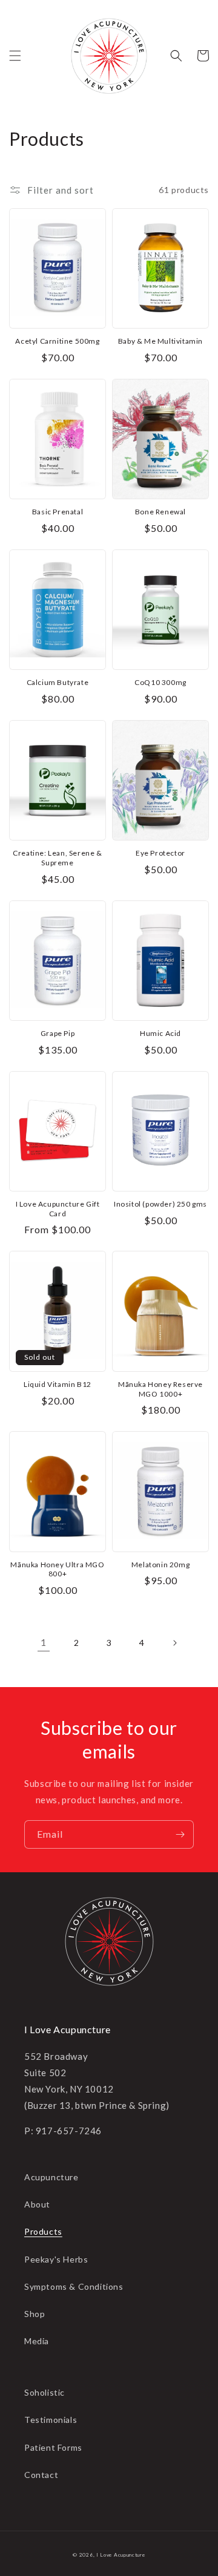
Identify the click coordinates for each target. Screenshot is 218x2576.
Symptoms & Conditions (74, 2286)
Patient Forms (53, 2447)
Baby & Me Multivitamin (160, 341)
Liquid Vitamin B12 (58, 1384)
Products (43, 2231)
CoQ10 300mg (160, 682)
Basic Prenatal (58, 512)
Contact (41, 2475)
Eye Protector (160, 853)
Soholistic (45, 2392)
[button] (15, 56)
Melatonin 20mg (160, 1565)
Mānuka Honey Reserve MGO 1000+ (160, 1389)
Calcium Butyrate (58, 682)
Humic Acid (160, 1033)
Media (37, 2341)
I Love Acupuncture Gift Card (58, 1209)
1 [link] (44, 1642)
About (37, 2204)
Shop (35, 2314)
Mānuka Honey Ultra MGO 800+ (57, 1569)
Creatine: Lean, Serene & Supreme (57, 858)
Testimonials (51, 2420)
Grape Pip (58, 1033)
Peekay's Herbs (56, 2259)
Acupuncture (51, 2177)
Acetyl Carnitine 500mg (57, 341)
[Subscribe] (180, 1834)
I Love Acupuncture (121, 2555)
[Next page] (174, 1643)
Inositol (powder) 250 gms (160, 1204)
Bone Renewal (160, 512)
